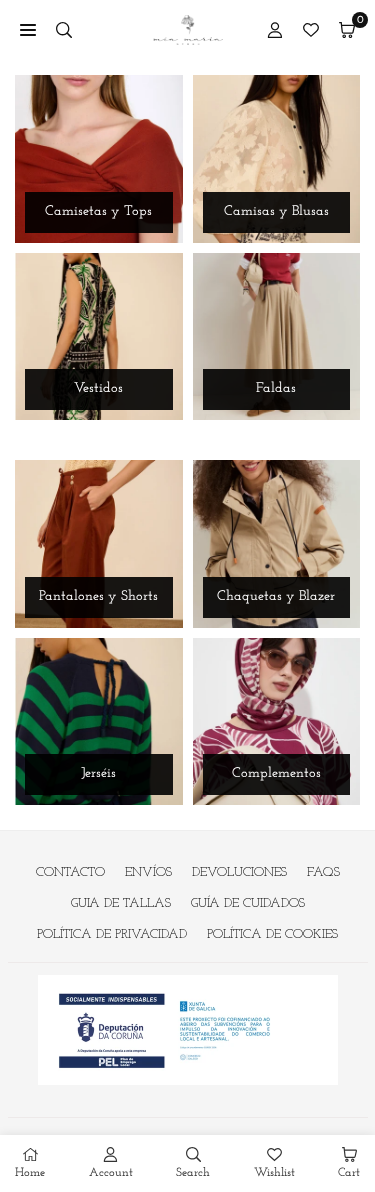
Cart (349, 1173)
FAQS (323, 872)
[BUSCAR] (64, 30)
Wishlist (274, 1173)
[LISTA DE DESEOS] (311, 30)
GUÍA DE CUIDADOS (248, 903)
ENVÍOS (148, 872)
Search (193, 1173)
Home (30, 1173)
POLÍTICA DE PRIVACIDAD (112, 934)
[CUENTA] (275, 30)
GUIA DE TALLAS (121, 903)
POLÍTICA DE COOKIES (272, 934)
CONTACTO (70, 872)
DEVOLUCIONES (239, 872)
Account (111, 1173)
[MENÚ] (28, 30)
